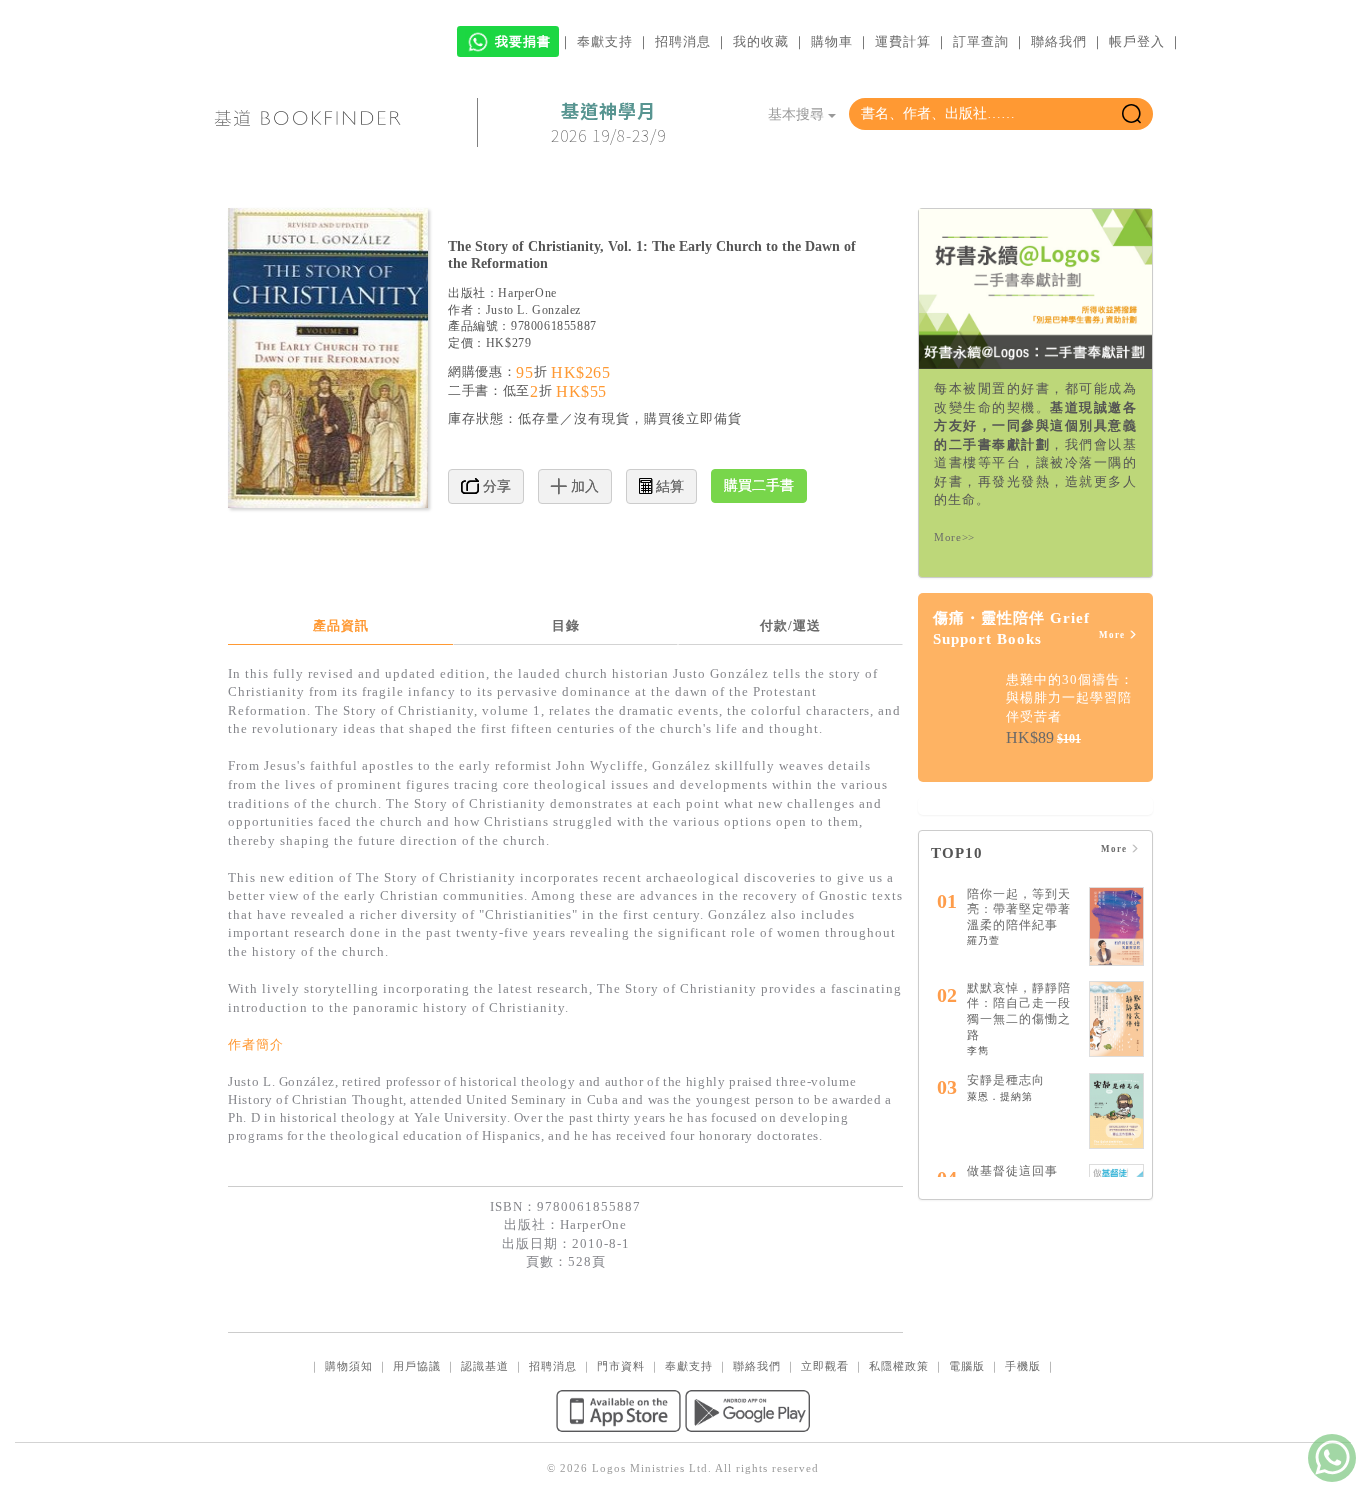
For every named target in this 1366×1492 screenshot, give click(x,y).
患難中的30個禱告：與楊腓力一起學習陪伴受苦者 (1070, 698)
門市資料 (621, 1366)
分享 (495, 486)
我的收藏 (761, 41)
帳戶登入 (1137, 41)
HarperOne (527, 293)
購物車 (832, 41)
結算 (668, 486)
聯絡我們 (1059, 41)
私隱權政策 (899, 1366)
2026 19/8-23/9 (608, 123)
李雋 (978, 1050)
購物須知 (349, 1366)
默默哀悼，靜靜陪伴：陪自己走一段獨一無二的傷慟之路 (1019, 1011)
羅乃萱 (983, 940)
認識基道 (485, 1366)
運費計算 (903, 41)
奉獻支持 (605, 41)
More (1113, 635)
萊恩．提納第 (1000, 1096)
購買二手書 (759, 485)
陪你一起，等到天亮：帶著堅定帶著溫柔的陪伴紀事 (1019, 909)
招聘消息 (683, 41)
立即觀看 (825, 1366)
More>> (954, 537)
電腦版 (967, 1366)
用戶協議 (417, 1366)
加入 (583, 486)
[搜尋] (1131, 114)
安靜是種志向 (1006, 1080)
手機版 (1023, 1366)
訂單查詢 (981, 41)
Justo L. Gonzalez (533, 310)
